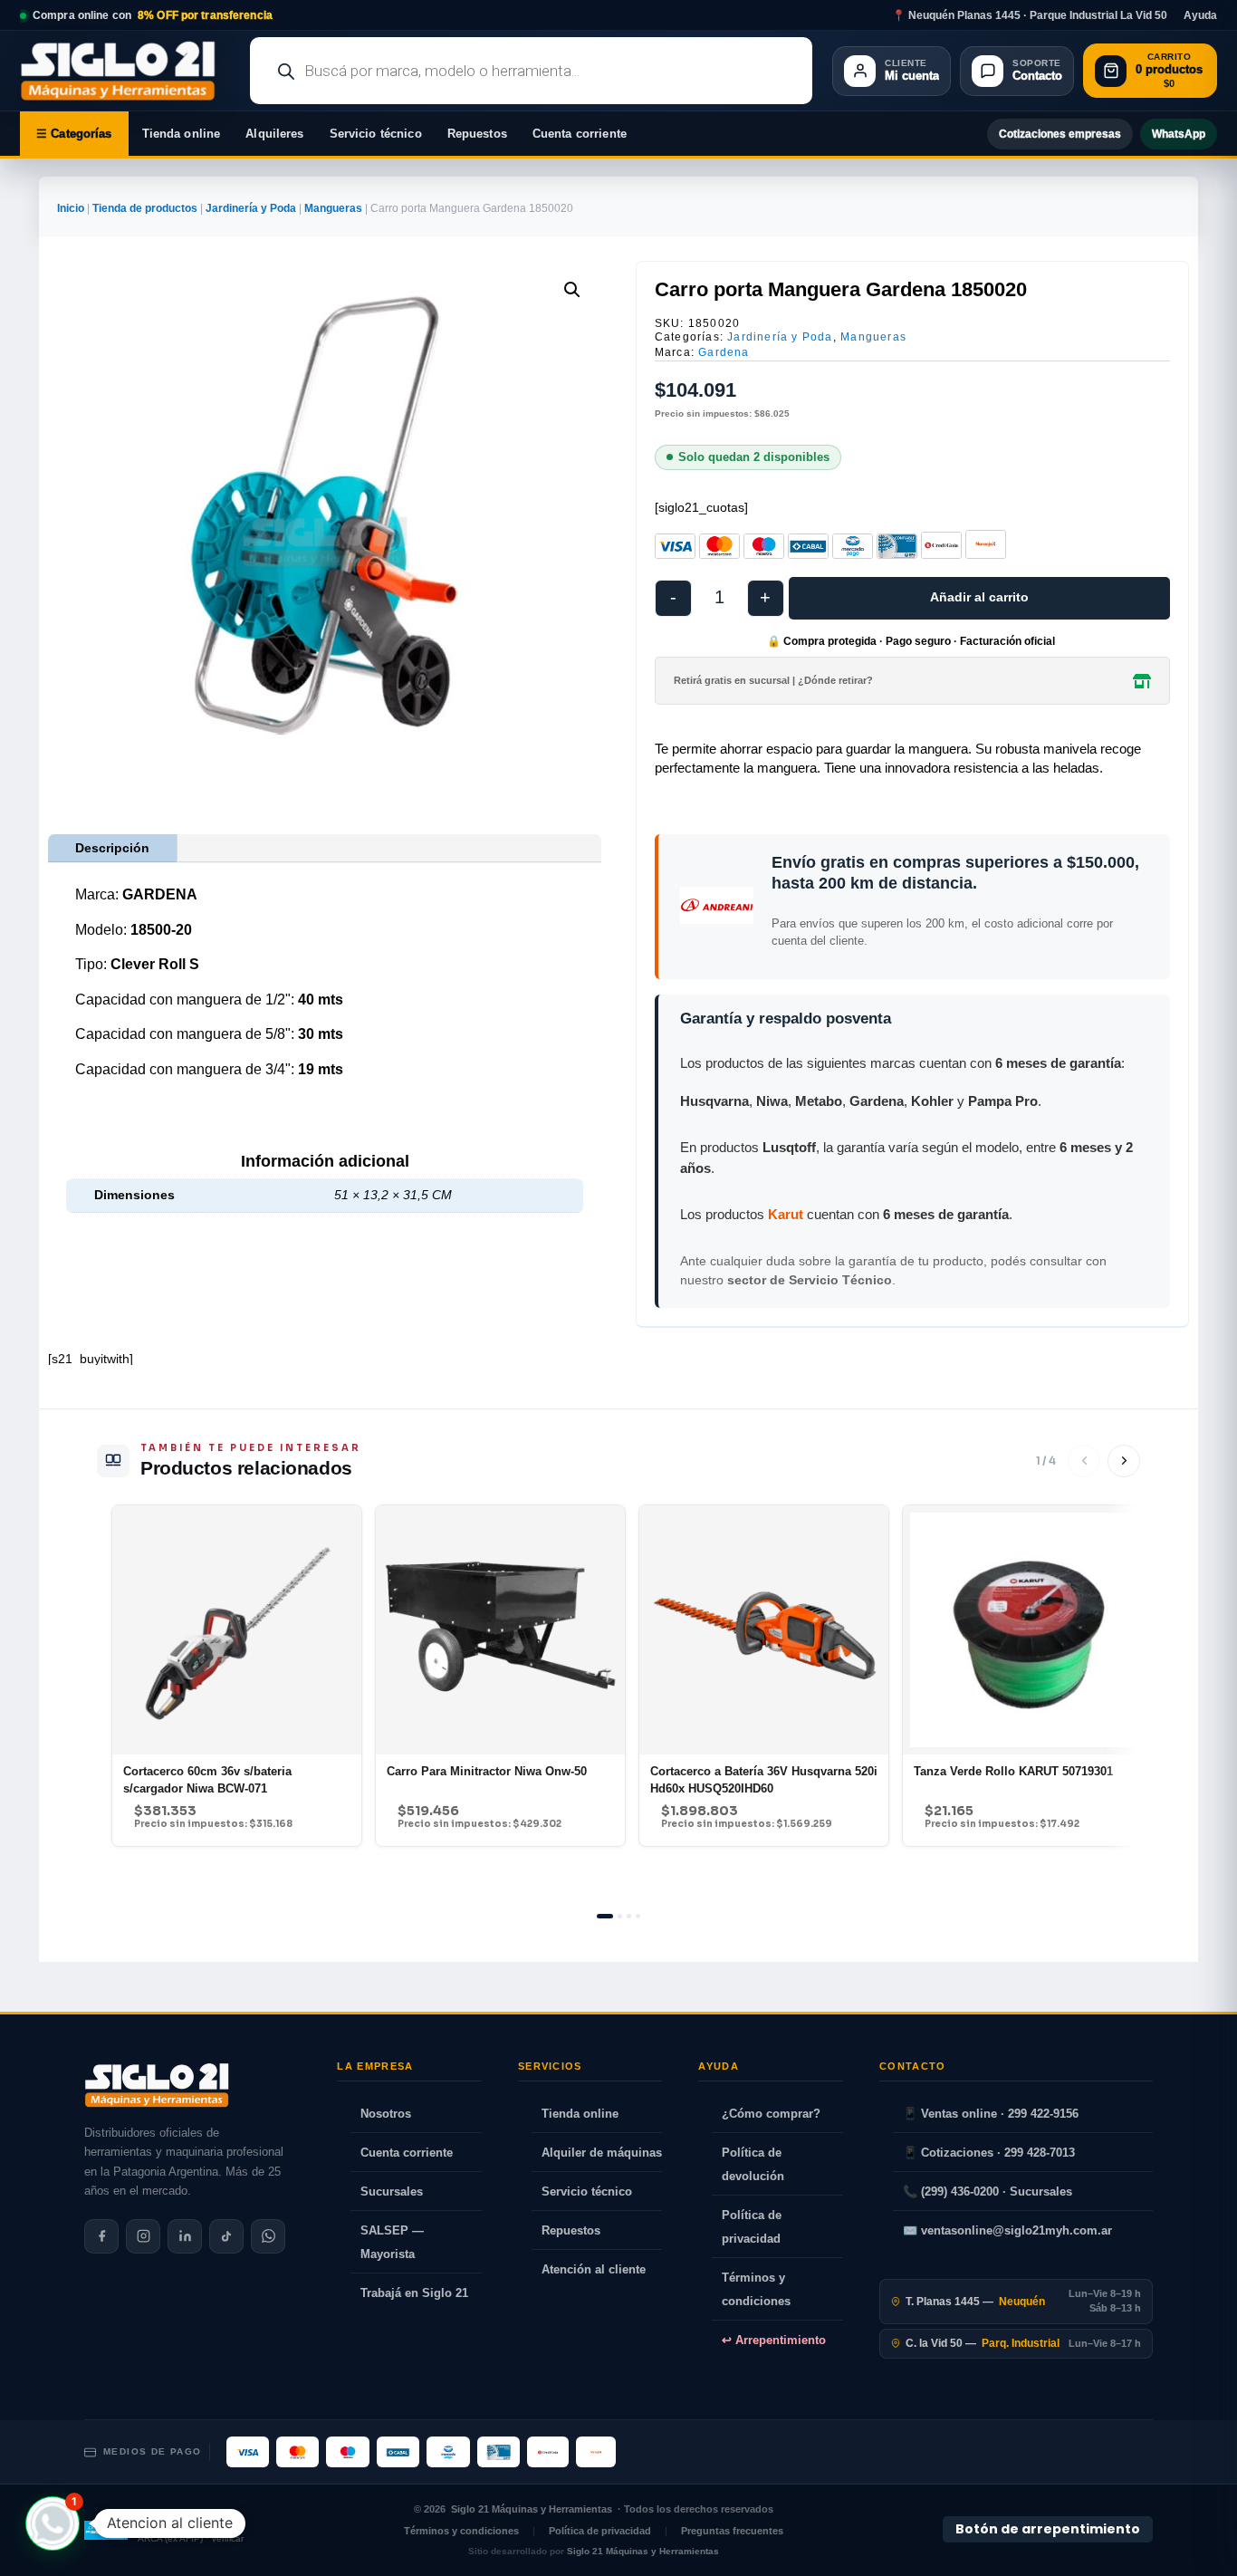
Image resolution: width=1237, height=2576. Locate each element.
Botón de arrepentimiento (1048, 2530)
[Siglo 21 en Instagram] (143, 2236)
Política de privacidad (752, 2227)
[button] (572, 290)
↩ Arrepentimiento (774, 2340)
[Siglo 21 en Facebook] (101, 2236)
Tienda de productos (145, 208)
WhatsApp (1179, 134)
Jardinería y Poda (251, 208)
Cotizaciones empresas (1060, 134)
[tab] (605, 1916)
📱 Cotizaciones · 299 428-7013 (989, 2153)
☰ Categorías (74, 134)
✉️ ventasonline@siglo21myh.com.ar (1007, 2230)
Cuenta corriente (580, 134)
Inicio (71, 208)
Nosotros (386, 2114)
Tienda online (182, 134)
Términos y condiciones (756, 2289)
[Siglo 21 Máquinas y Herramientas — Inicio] (157, 2085)
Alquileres (274, 134)
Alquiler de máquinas (602, 2153)
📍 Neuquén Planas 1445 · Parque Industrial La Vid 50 (1030, 15)
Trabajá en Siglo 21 (414, 2293)
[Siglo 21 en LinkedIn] (185, 2236)
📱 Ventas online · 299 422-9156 (991, 2114)
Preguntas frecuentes (732, 2531)
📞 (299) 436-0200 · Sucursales (988, 2192)
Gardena (724, 352)
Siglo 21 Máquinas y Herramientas (532, 2509)
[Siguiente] (1124, 1461)
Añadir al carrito (979, 597)
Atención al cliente (594, 2269)
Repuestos (477, 134)
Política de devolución (753, 2164)
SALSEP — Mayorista (392, 2242)
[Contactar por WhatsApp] (268, 2236)
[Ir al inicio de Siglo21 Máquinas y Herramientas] (125, 71)
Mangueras (333, 208)
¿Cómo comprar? (771, 2114)
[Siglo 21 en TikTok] (226, 2236)
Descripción (112, 848)
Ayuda (1200, 15)
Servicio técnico (376, 134)
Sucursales (392, 2192)
